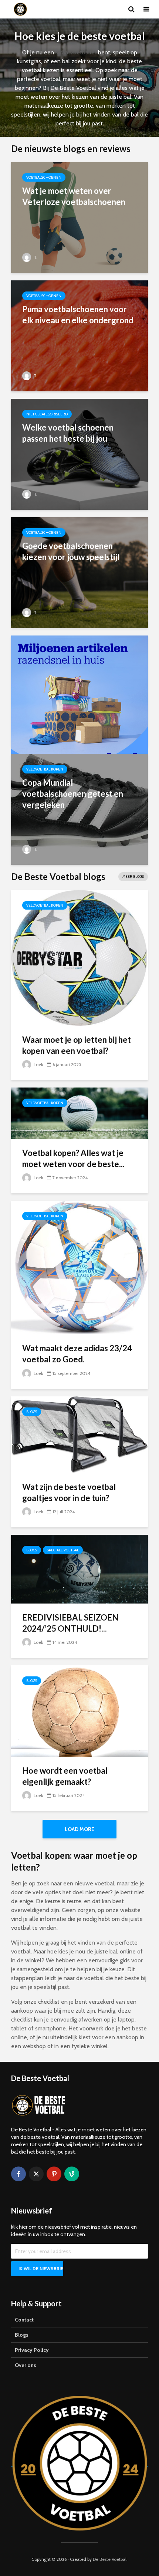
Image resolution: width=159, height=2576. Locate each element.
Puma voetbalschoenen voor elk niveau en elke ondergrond (78, 315)
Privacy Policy (32, 2350)
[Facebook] (18, 2174)
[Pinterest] (54, 2174)
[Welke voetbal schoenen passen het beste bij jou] (79, 454)
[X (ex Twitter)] (36, 2174)
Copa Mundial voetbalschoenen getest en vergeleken (73, 794)
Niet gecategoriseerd (47, 414)
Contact (24, 2320)
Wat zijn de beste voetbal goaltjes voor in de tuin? (69, 1492)
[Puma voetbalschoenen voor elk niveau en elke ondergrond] (79, 335)
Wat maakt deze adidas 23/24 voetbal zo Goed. (77, 1354)
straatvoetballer (76, 52)
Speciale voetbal (63, 1550)
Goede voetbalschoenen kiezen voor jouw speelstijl (71, 551)
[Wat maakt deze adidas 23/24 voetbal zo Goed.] (79, 1267)
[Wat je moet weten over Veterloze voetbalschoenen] (79, 217)
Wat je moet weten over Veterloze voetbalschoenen (74, 196)
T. (35, 257)
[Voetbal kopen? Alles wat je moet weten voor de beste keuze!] (79, 1113)
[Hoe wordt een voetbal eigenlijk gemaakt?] (79, 1710)
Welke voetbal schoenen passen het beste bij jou (68, 433)
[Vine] (72, 2174)
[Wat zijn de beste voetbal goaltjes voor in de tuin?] (79, 1434)
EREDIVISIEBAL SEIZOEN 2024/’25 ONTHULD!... (70, 1623)
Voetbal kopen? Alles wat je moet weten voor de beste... (73, 1158)
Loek (38, 1064)
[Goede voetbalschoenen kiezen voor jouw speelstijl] (79, 572)
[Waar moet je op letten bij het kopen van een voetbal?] (79, 957)
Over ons (26, 2365)
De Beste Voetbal (110, 2559)
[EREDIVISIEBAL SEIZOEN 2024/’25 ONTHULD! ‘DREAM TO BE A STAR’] (79, 1569)
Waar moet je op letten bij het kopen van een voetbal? (77, 1045)
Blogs (32, 1412)
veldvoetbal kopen (45, 769)
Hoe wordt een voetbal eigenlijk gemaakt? (65, 1776)
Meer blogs (133, 876)
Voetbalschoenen (44, 177)
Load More (79, 1829)
